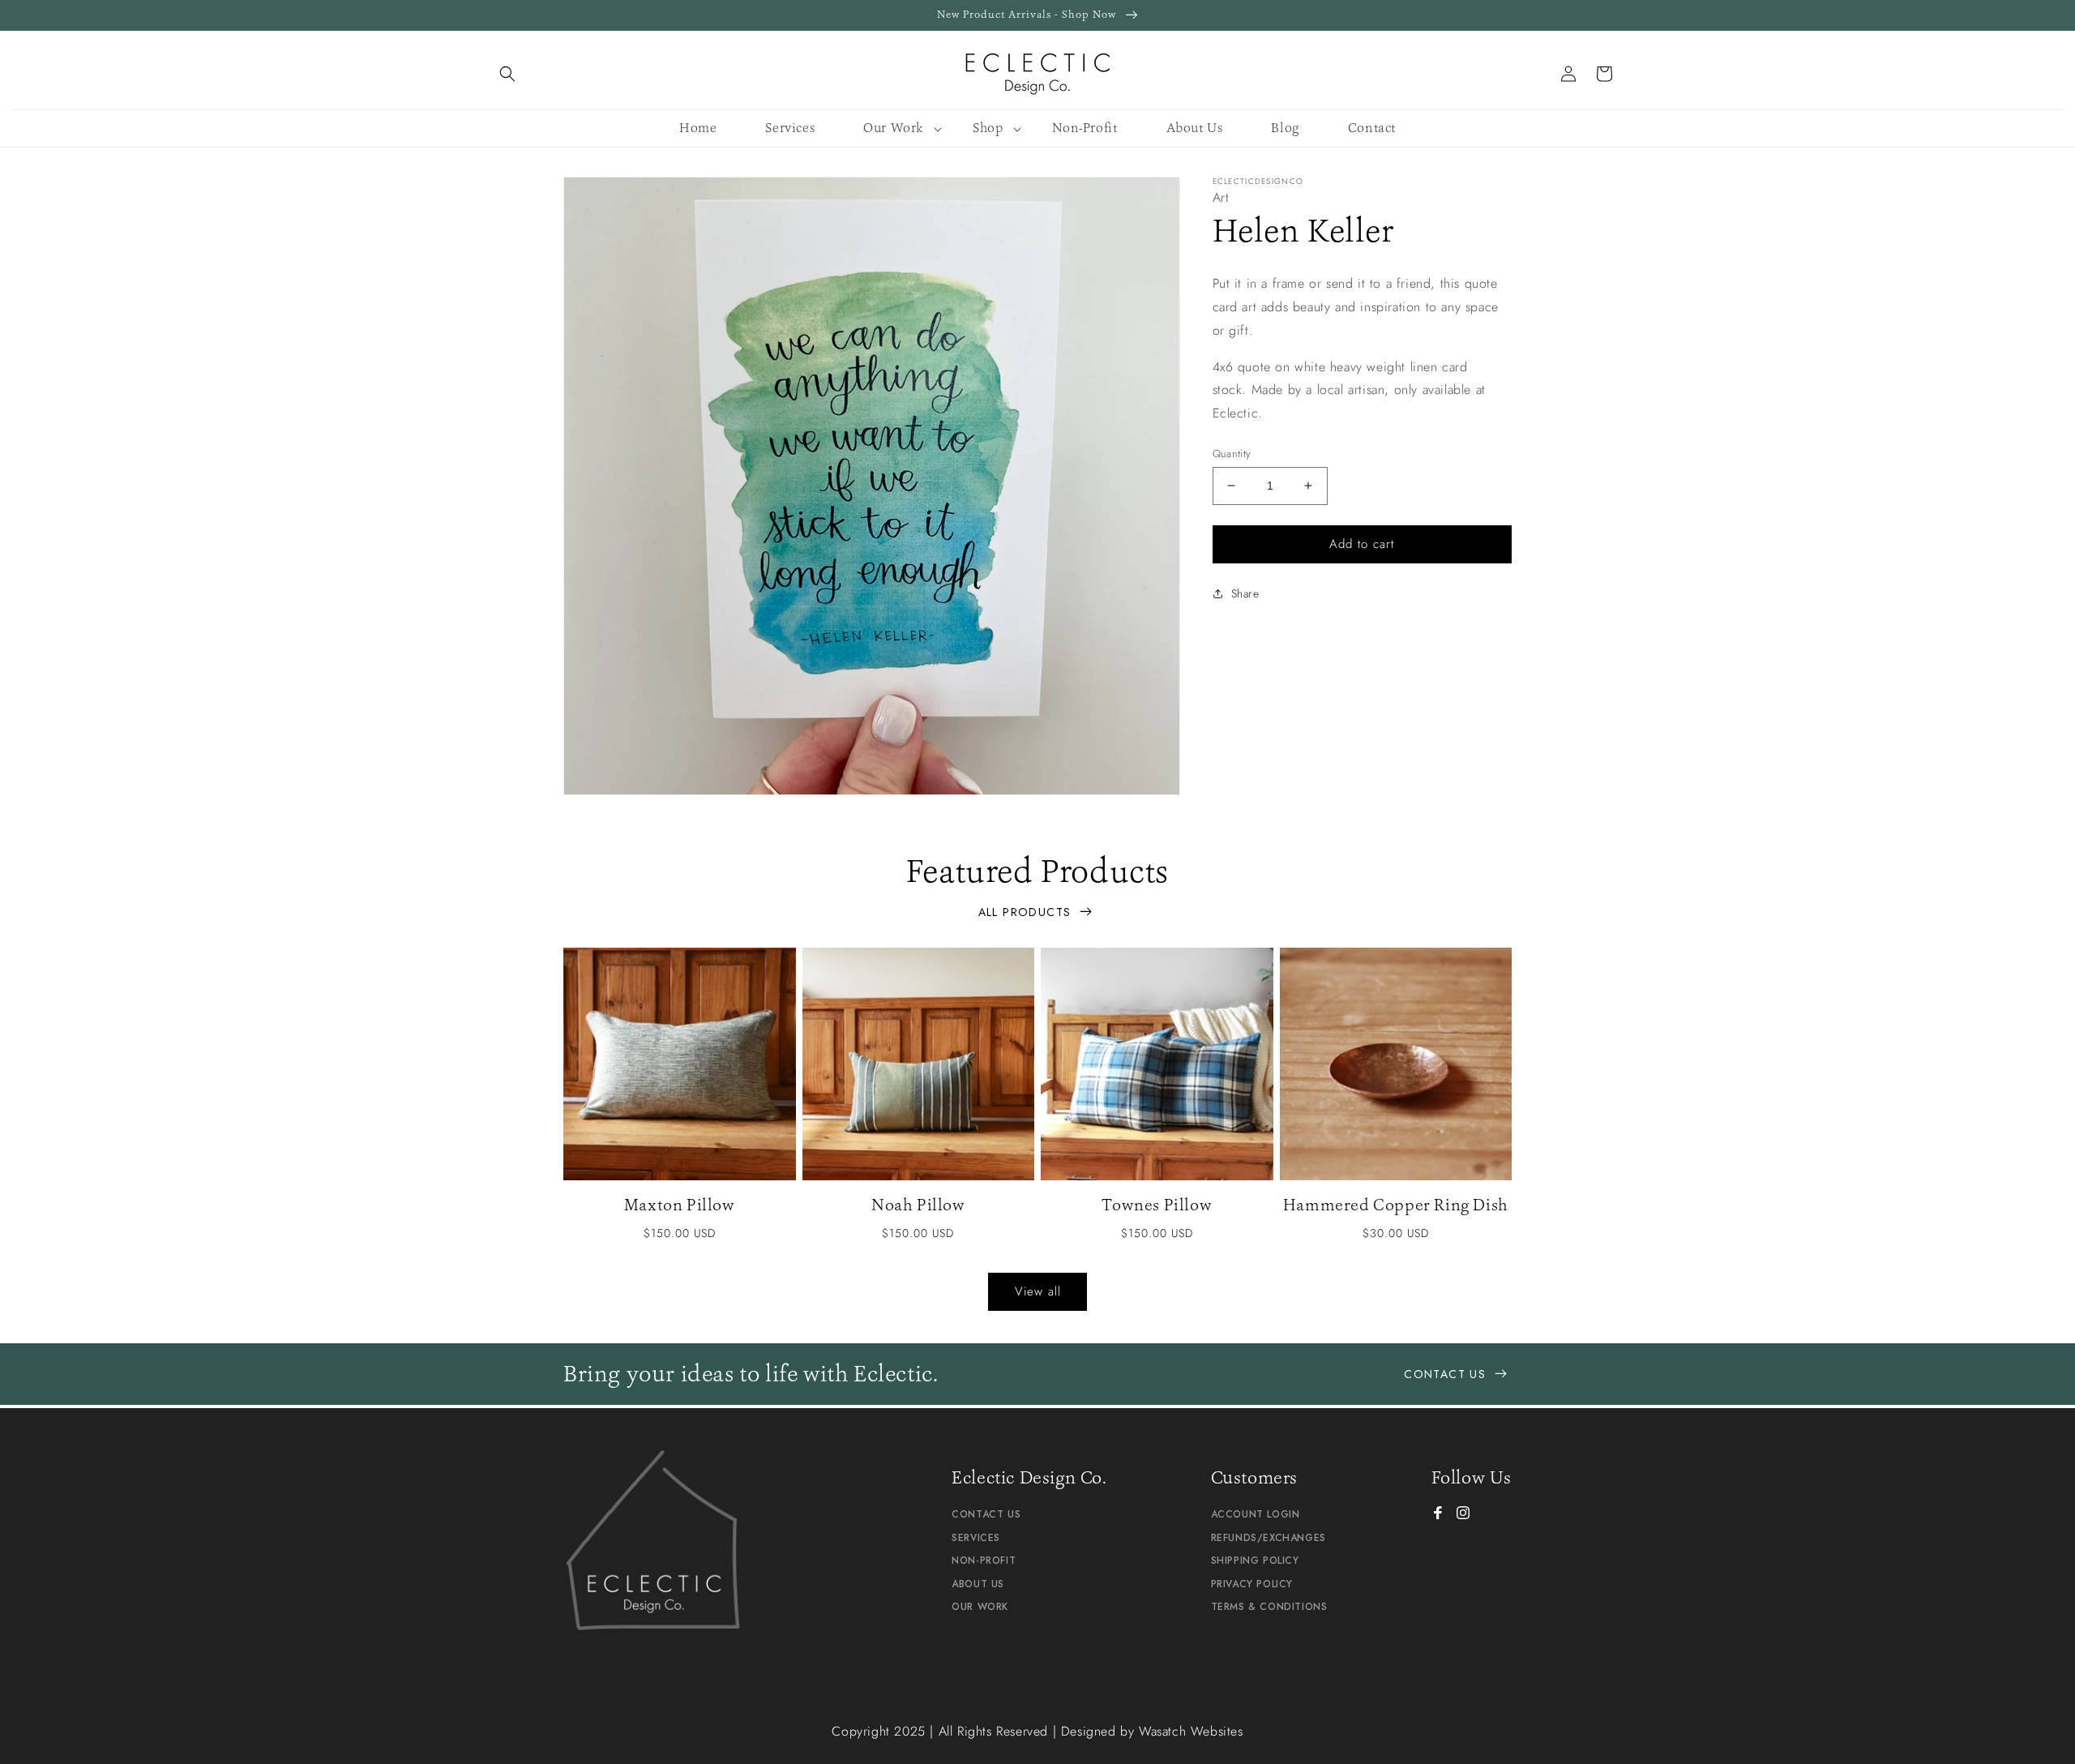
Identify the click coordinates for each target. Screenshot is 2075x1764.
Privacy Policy (1252, 1584)
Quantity (1232, 454)
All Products (1027, 912)
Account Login (1256, 1514)
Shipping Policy (1255, 1561)
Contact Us (1447, 1374)
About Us (978, 1584)
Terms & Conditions (1269, 1607)
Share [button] (1245, 593)
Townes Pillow (1157, 1205)
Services (976, 1538)
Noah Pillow (918, 1205)
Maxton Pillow (680, 1205)
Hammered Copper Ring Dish (1396, 1205)
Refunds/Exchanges (1269, 1538)
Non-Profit (984, 1561)
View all (1038, 1291)
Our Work (980, 1607)
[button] (507, 74)
